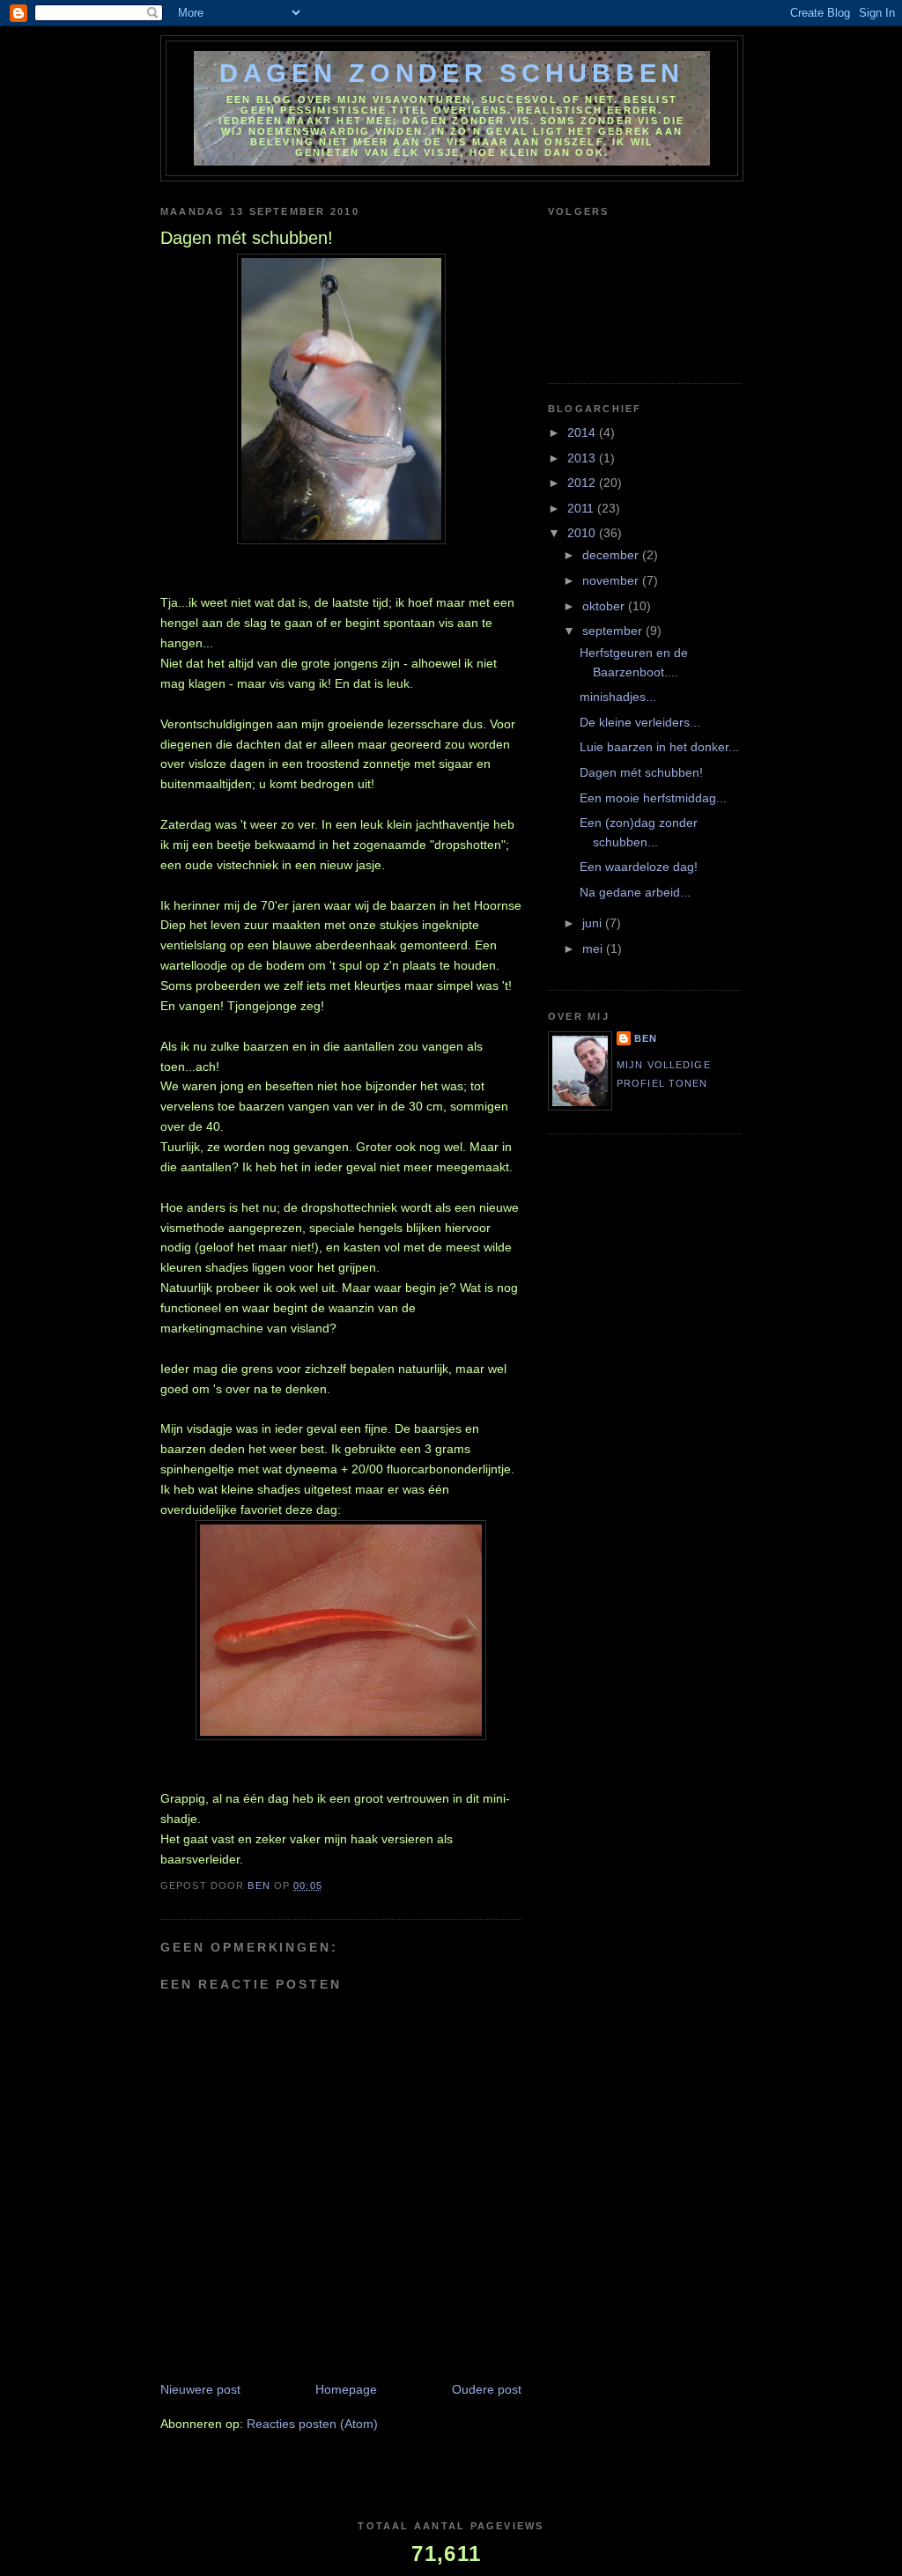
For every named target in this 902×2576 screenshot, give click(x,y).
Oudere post (487, 2389)
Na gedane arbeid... (635, 892)
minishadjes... (618, 697)
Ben (646, 1038)
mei (594, 948)
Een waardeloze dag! (639, 867)
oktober (605, 606)
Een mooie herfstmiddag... (653, 798)
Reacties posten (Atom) (312, 2424)
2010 (583, 533)
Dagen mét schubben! (641, 772)
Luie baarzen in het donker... (659, 747)
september (614, 631)
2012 (583, 483)
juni (594, 923)
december (612, 555)
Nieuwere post (200, 2389)
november (612, 580)
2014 (583, 432)
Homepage (346, 2389)
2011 (582, 508)
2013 (583, 458)
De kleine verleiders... (640, 722)
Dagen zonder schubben (452, 73)
